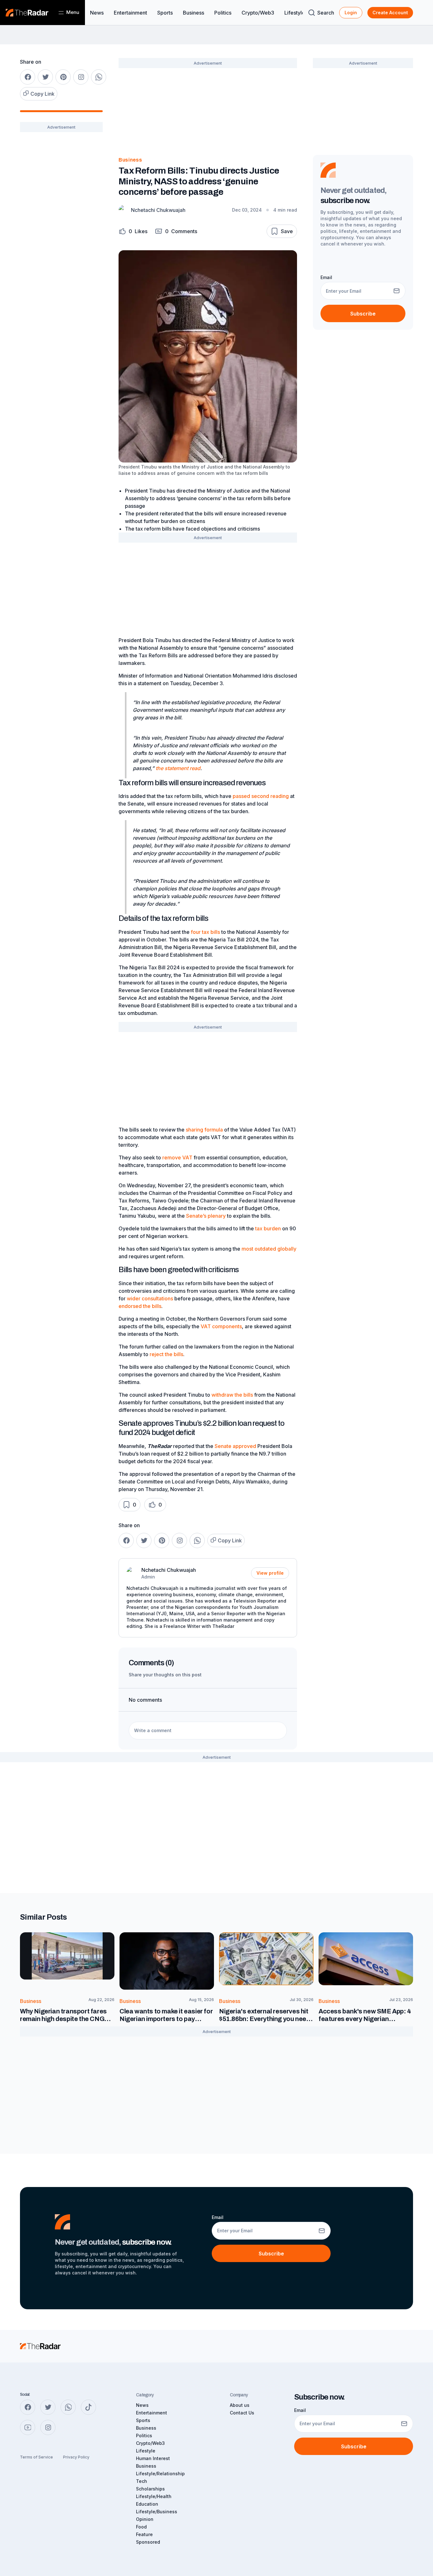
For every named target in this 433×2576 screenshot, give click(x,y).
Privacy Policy (76, 2457)
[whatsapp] (99, 77)
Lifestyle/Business (157, 2512)
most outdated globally (269, 1249)
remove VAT (177, 1157)
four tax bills (205, 932)
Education (147, 2504)
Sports (165, 13)
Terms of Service (36, 2457)
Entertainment (130, 13)
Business (194, 13)
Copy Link (42, 94)
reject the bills (166, 1354)
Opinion (145, 2519)
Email (326, 277)
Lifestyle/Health (154, 2496)
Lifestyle (295, 13)
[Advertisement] (61, 237)
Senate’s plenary (206, 1216)
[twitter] (45, 77)
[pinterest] (63, 77)
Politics (223, 13)
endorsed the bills (140, 1306)
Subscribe (363, 314)
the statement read (178, 768)
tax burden (268, 1228)
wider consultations (150, 1298)
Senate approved (235, 1446)
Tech (142, 2481)
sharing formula (204, 1130)
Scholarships (150, 2489)
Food (141, 2527)
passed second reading (261, 796)
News (97, 13)
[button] (133, 231)
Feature (144, 2534)
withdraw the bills (232, 1395)
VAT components (221, 1326)
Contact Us (242, 2413)
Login (351, 13)
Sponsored (148, 2542)
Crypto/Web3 (258, 13)
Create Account (390, 13)
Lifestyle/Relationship (160, 2474)
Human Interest (153, 2458)
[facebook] (28, 77)
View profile (270, 1573)
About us (240, 2405)
